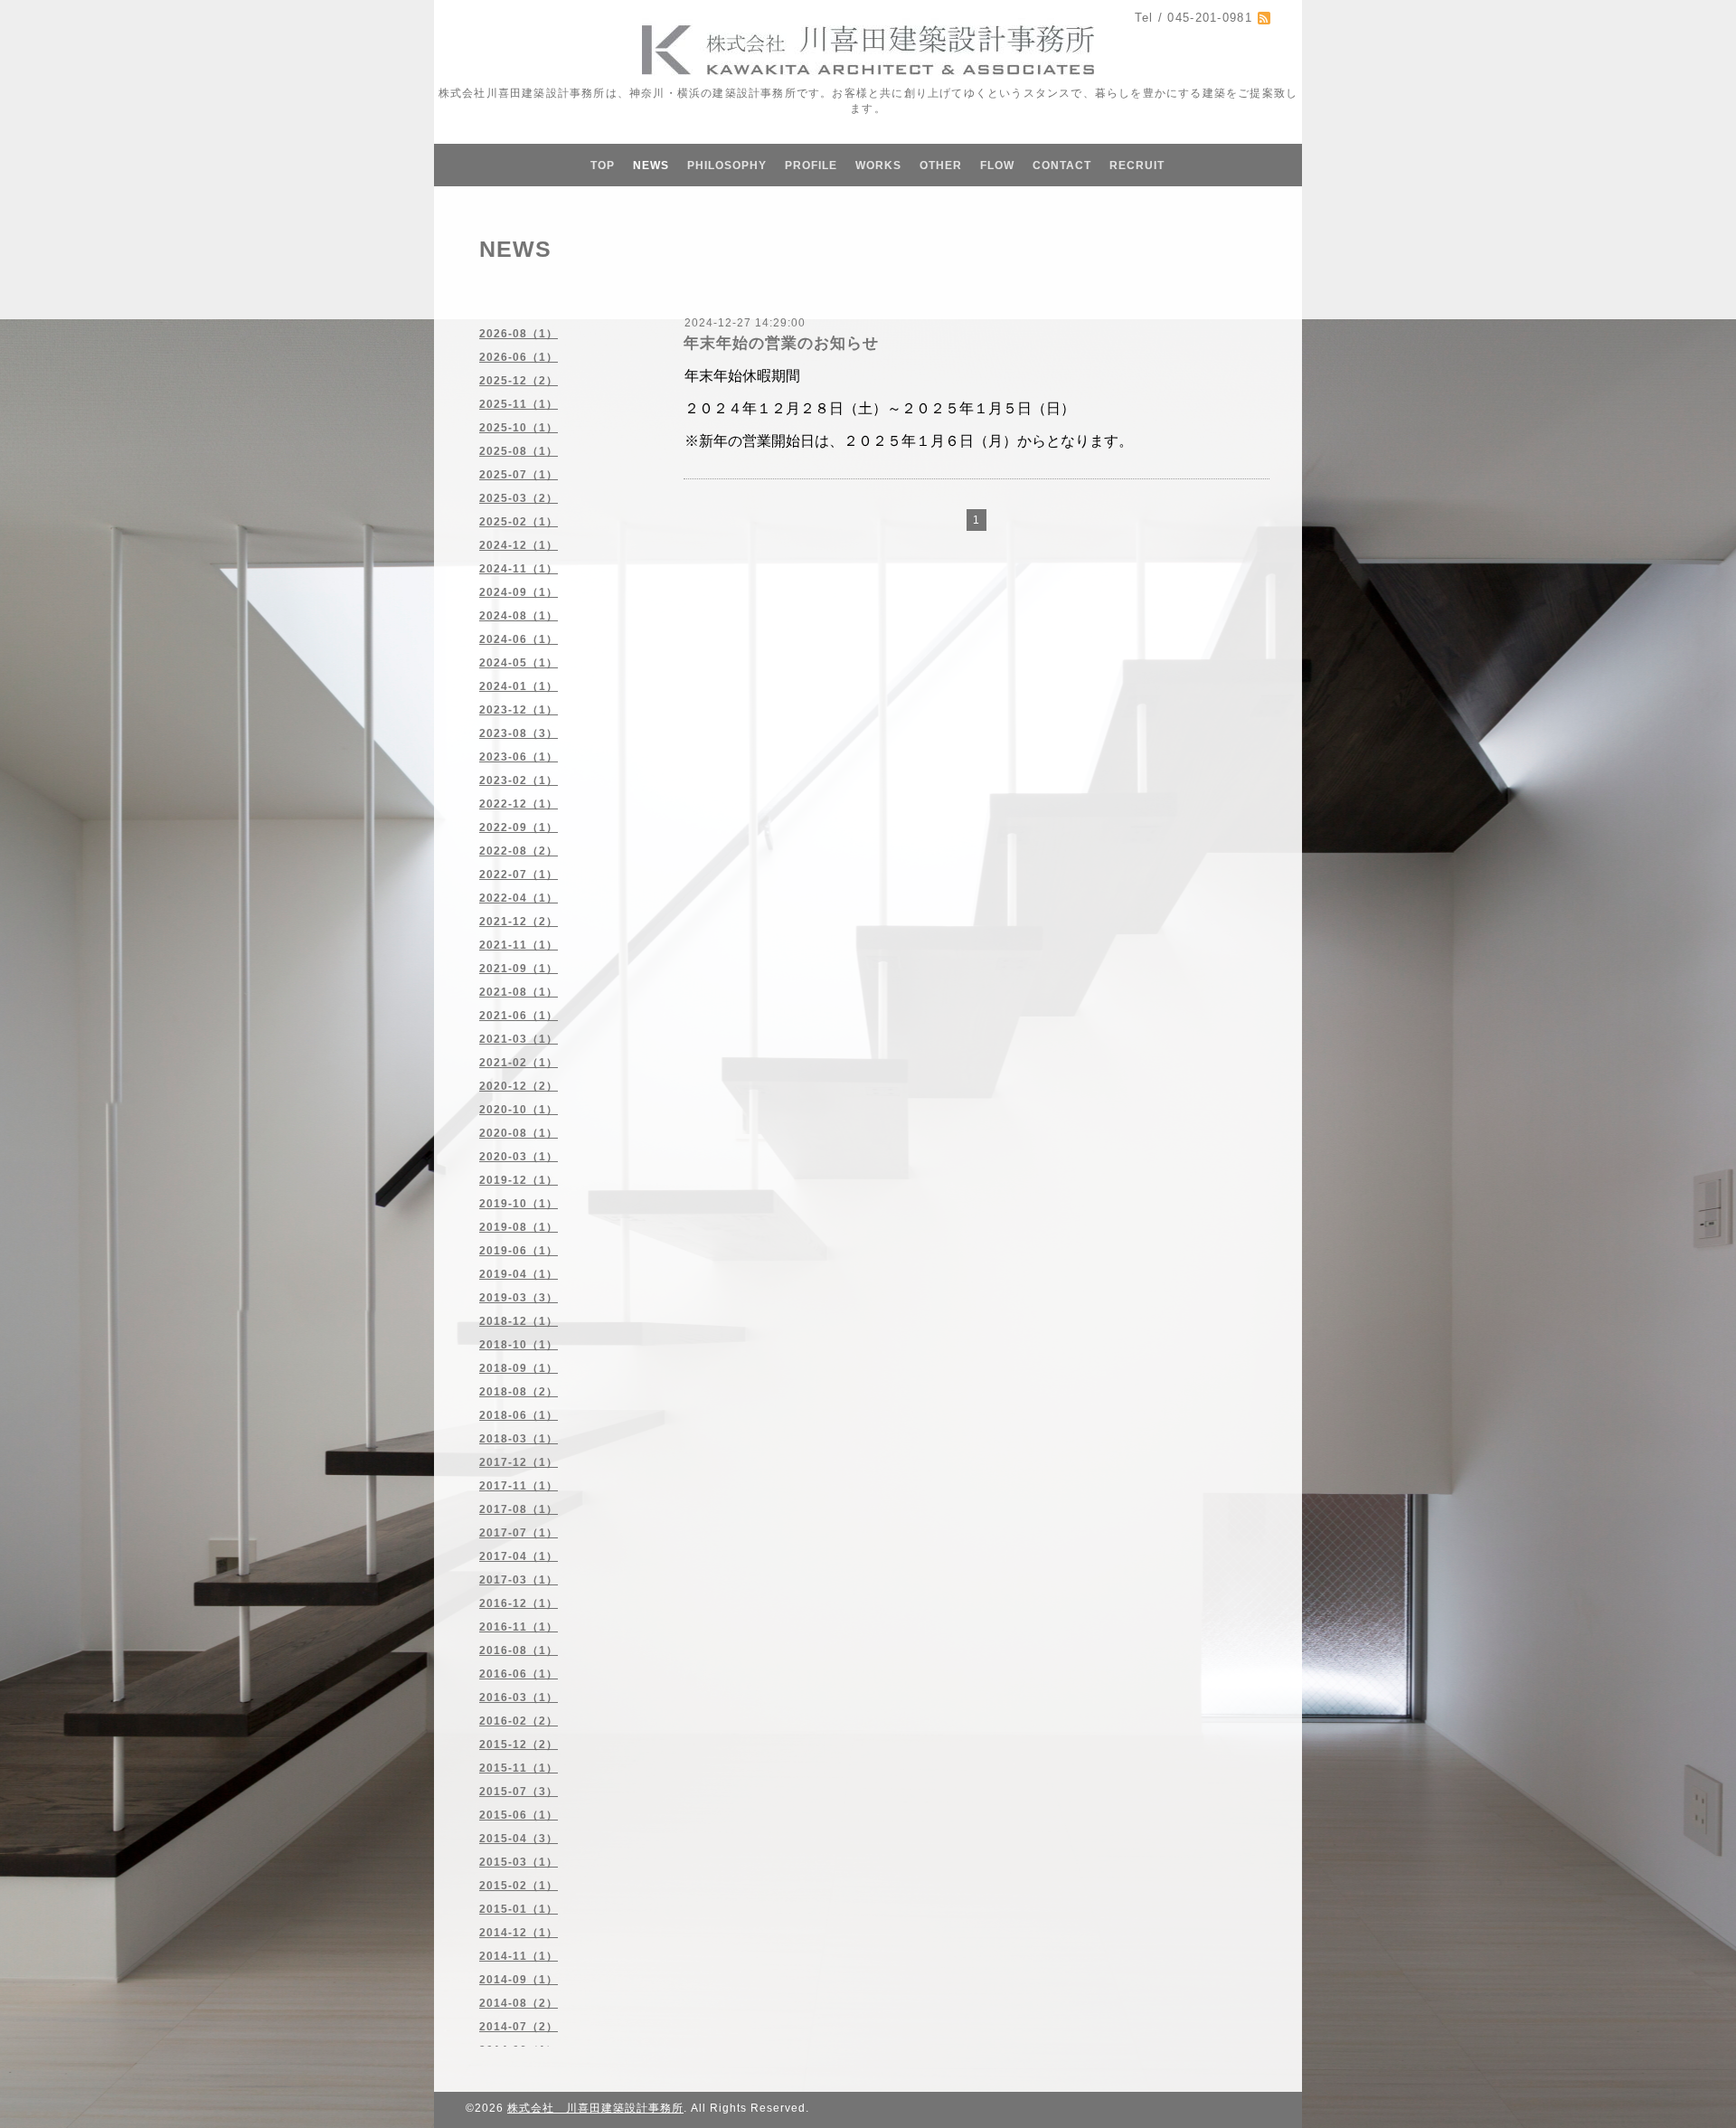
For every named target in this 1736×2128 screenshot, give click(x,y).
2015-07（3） (519, 1792)
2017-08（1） (519, 1509)
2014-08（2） (519, 2003)
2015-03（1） (519, 1862)
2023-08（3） (519, 733)
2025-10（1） (519, 428)
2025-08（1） (519, 451)
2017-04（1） (519, 1556)
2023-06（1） (519, 757)
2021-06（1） (519, 1016)
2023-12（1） (519, 710)
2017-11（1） (519, 1486)
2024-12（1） (519, 545)
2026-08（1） (519, 334)
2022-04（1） (519, 898)
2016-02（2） (519, 1721)
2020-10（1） (519, 1110)
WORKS (878, 166)
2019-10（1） (519, 1204)
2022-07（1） (519, 875)
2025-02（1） (519, 522)
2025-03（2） (519, 498)
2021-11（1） (519, 945)
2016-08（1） (519, 1650)
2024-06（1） (519, 639)
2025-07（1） (519, 475)
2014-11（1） (519, 1956)
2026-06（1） (519, 357)
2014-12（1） (519, 1933)
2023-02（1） (519, 780)
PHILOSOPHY (727, 166)
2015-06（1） (519, 1815)
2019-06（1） (519, 1251)
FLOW (997, 166)
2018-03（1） (519, 1439)
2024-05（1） (519, 663)
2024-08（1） (519, 616)
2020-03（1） (519, 1157)
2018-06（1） (519, 1415)
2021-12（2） (519, 922)
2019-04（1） (519, 1274)
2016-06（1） (519, 1674)
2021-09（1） (519, 969)
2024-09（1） (519, 592)
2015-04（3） (519, 1839)
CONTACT (1062, 166)
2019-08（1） (519, 1227)
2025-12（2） (519, 381)
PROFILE (811, 166)
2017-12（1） (519, 1462)
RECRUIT (1137, 166)
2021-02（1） (519, 1063)
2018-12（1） (519, 1321)
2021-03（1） (519, 1039)
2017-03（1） (519, 1580)
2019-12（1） (519, 1180)
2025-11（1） (519, 404)
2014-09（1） (519, 1980)
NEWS (651, 166)
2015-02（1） (519, 1886)
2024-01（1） (519, 686)
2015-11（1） (519, 1768)
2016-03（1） (519, 1698)
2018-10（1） (519, 1345)
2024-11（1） (519, 569)
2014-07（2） (519, 2027)
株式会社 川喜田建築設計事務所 (595, 2108)
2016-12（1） (519, 1603)
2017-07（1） (519, 1533)
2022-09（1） (519, 828)
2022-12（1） (519, 804)
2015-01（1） (519, 1909)
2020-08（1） (519, 1133)
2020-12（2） (519, 1086)
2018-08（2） (519, 1392)
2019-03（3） (519, 1298)
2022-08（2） (519, 851)
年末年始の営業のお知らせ (781, 343)
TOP (603, 166)
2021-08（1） (519, 992)
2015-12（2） (519, 1745)
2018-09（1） (519, 1368)
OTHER (941, 166)
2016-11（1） (519, 1627)
